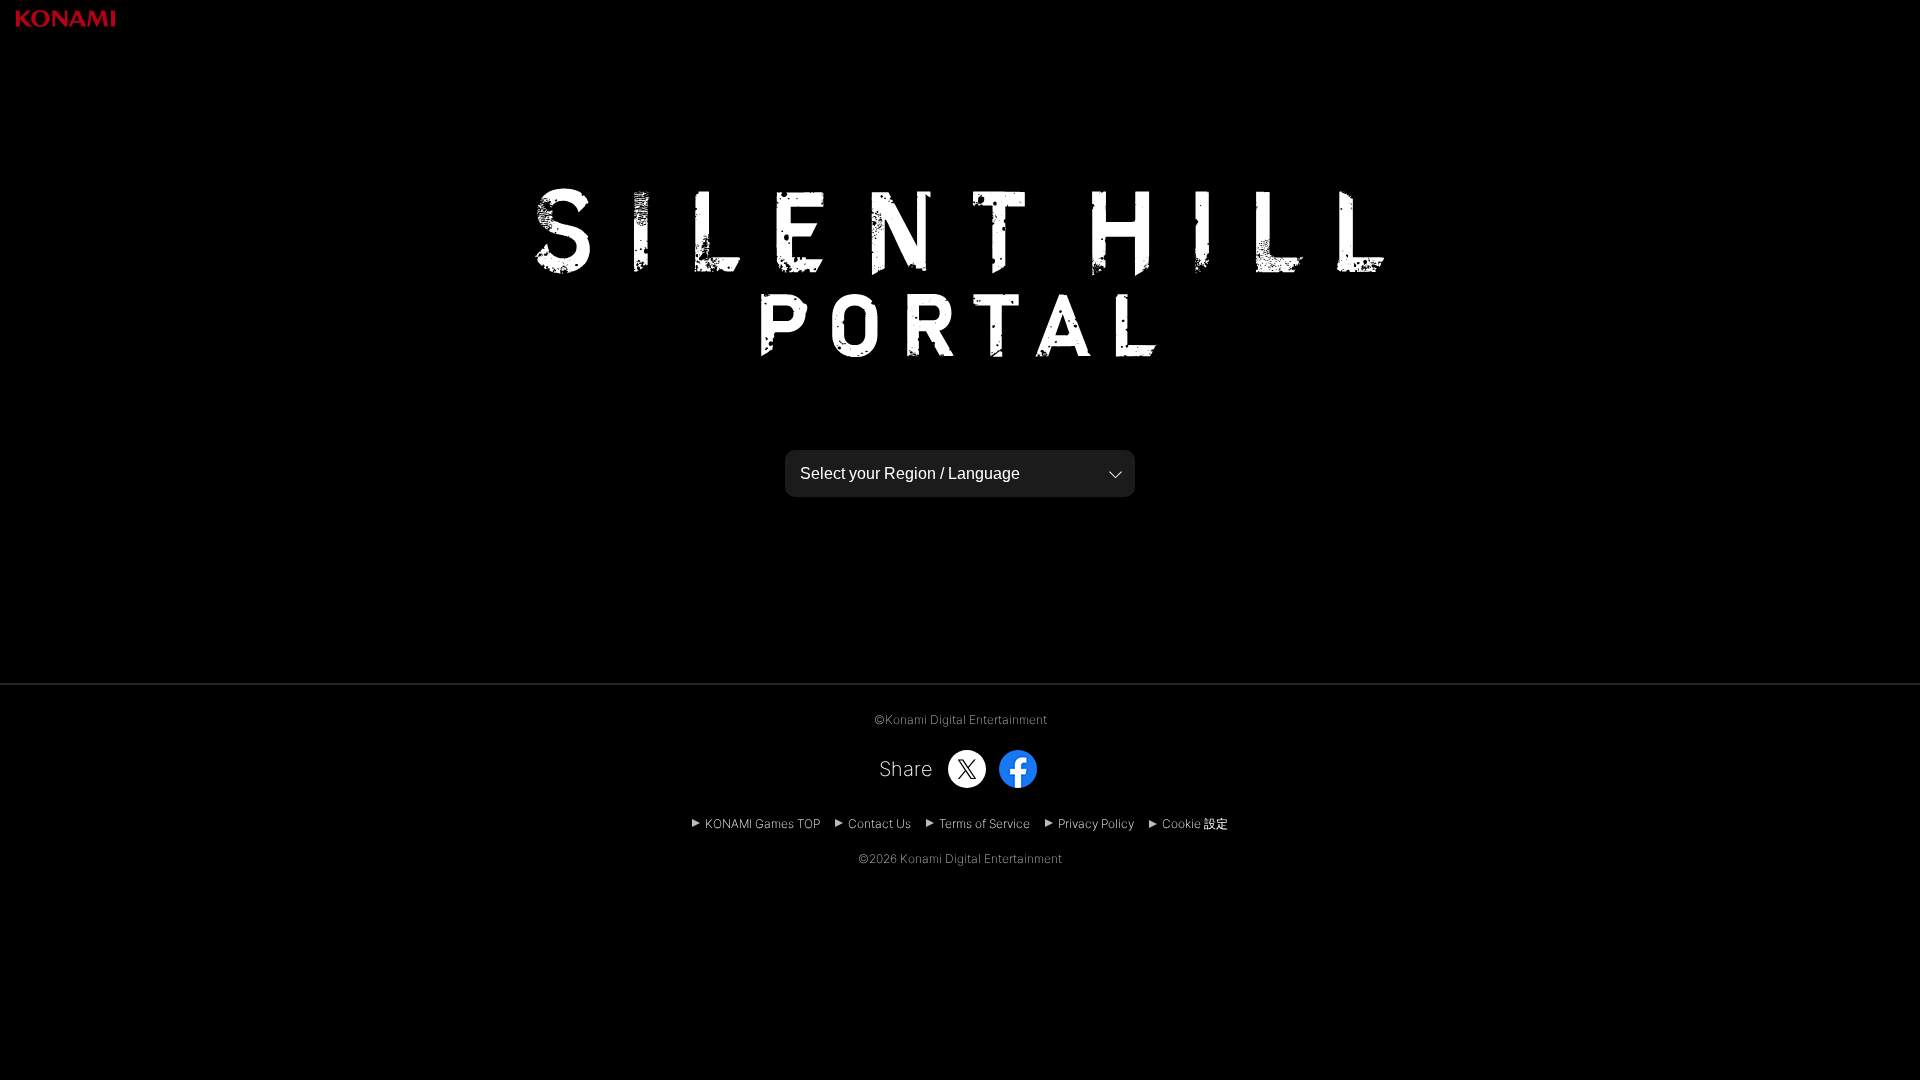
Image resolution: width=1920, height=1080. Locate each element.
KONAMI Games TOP (762, 823)
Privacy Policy (1096, 823)
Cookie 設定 (1195, 823)
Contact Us (879, 823)
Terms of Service (984, 823)
